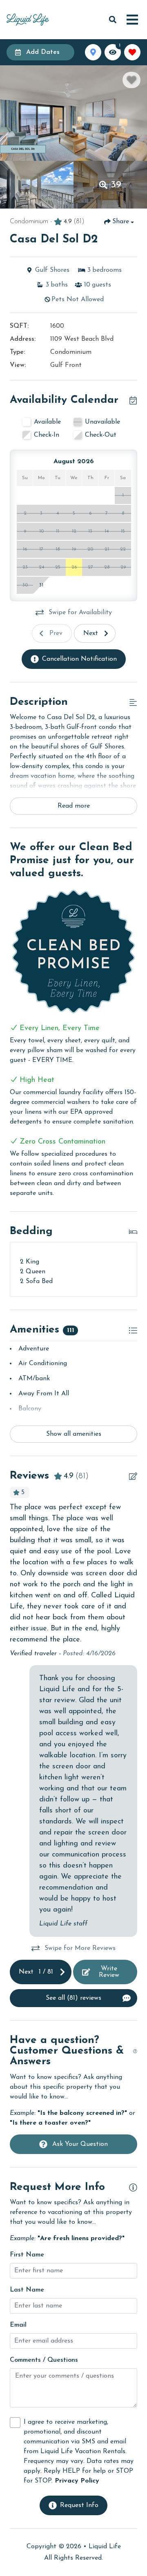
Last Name (27, 2290)
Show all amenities (74, 1434)
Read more (74, 806)
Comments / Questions (44, 2360)
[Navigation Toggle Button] (132, 20)
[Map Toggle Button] (93, 52)
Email (18, 2325)
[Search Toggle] (113, 20)
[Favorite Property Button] (131, 80)
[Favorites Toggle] (132, 52)
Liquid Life (105, 2547)
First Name (27, 2255)
